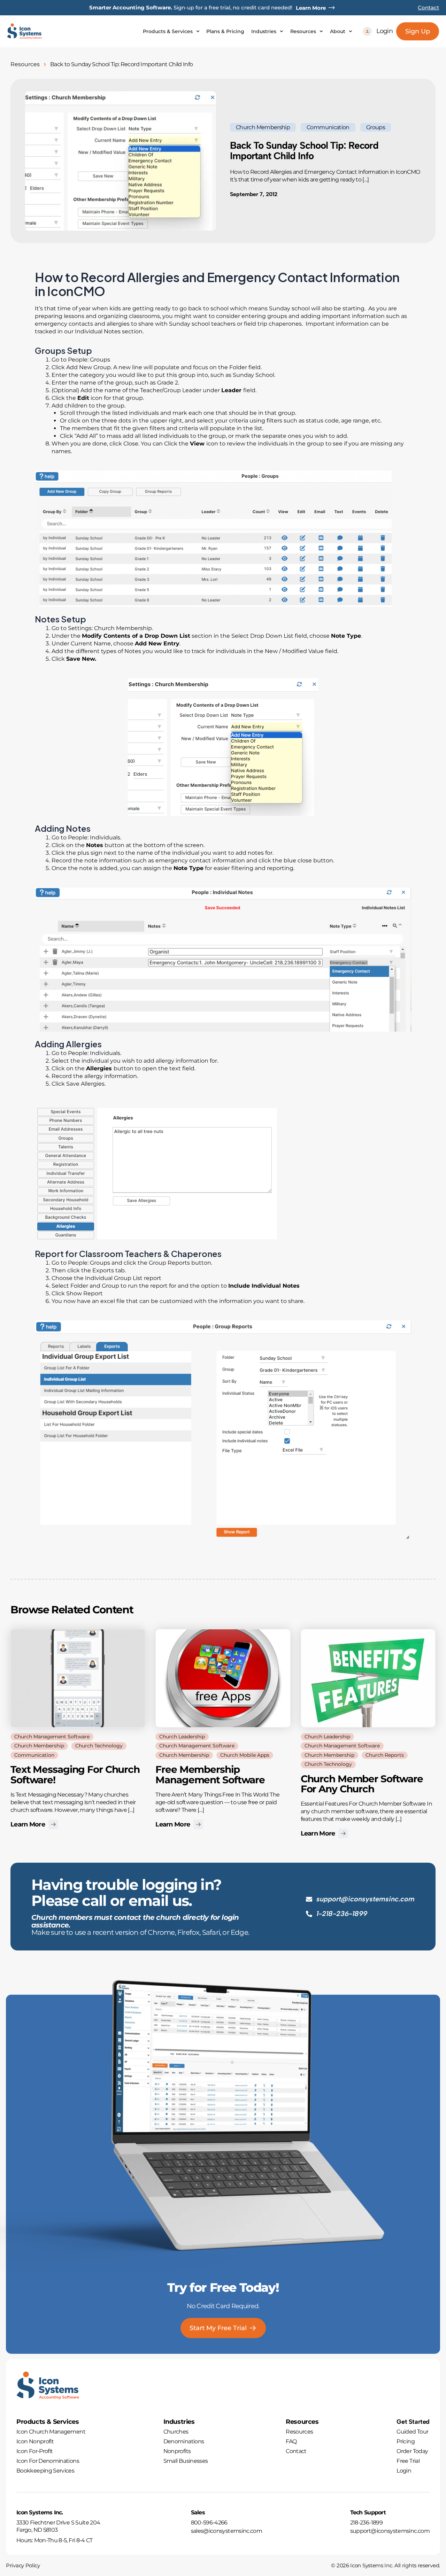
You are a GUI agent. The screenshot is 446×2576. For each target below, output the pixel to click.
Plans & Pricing (225, 31)
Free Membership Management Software (210, 1775)
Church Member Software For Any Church (362, 1784)
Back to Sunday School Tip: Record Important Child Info (304, 150)
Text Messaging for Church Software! (75, 1775)
